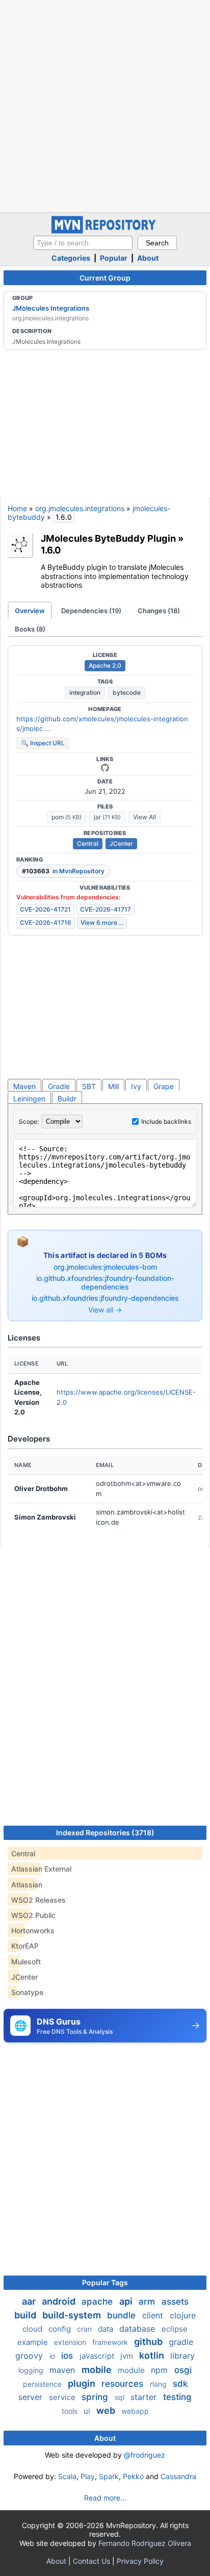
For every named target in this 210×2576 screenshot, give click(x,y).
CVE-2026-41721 (45, 909)
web (107, 2410)
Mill (113, 1086)
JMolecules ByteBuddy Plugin (108, 538)
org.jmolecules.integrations (80, 508)
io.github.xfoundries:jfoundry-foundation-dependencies (105, 1283)
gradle (181, 2342)
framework (111, 2342)
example (34, 2342)
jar (107, 817)
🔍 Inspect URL (43, 743)
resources (124, 2384)
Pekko (133, 2476)
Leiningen (29, 1098)
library (182, 2356)
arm (148, 2302)
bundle (123, 2315)
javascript (98, 2356)
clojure (183, 2315)
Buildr (67, 1098)
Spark (109, 2476)
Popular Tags (105, 2282)
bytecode (127, 692)
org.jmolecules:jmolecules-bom (105, 1267)
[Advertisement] (105, 105)
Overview (30, 611)
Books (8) (30, 629)
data (107, 2329)
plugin (83, 2383)
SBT (89, 1086)
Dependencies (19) (91, 611)
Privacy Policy (140, 2561)
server (32, 2397)
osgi (183, 2370)
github (149, 2342)
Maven (24, 1086)
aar (30, 2301)
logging (32, 2370)
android (60, 2301)
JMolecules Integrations (51, 308)
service (63, 2397)
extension (71, 2342)
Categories (71, 258)
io (53, 2356)
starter (145, 2397)
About (148, 258)
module (132, 2370)
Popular (114, 258)
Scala (67, 2476)
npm (161, 2370)
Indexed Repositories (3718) (105, 1833)
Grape (164, 1086)
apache (98, 2302)
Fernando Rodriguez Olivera (145, 2543)
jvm (128, 2356)
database (138, 2329)
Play (88, 2476)
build (26, 2315)
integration (85, 692)
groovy (30, 2356)
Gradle (59, 1086)
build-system (73, 2315)
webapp (135, 2411)
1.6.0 (51, 550)
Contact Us (91, 2561)
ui (88, 2411)
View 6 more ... (102, 923)
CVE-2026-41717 (106, 909)
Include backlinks (166, 1121)
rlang (159, 2384)
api (127, 2301)
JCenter (121, 843)
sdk (180, 2384)
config (61, 2329)
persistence (43, 2384)
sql (121, 2397)
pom (67, 817)
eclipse (175, 2329)
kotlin (153, 2355)
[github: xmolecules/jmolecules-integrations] (105, 768)
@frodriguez (145, 2455)
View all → (105, 1310)
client (154, 2315)
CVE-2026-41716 (46, 923)
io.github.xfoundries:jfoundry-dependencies (105, 1298)
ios (68, 2356)
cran (85, 2329)
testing (177, 2397)
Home (17, 508)
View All (145, 817)
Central (88, 843)
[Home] (105, 231)
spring (96, 2397)
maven (63, 2370)
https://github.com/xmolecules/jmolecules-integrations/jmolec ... (102, 724)
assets (175, 2302)
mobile (98, 2370)
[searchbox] (83, 243)
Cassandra (178, 2476)
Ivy (136, 1086)
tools (71, 2411)
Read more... (105, 2498)
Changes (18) (159, 611)
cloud (33, 2329)
